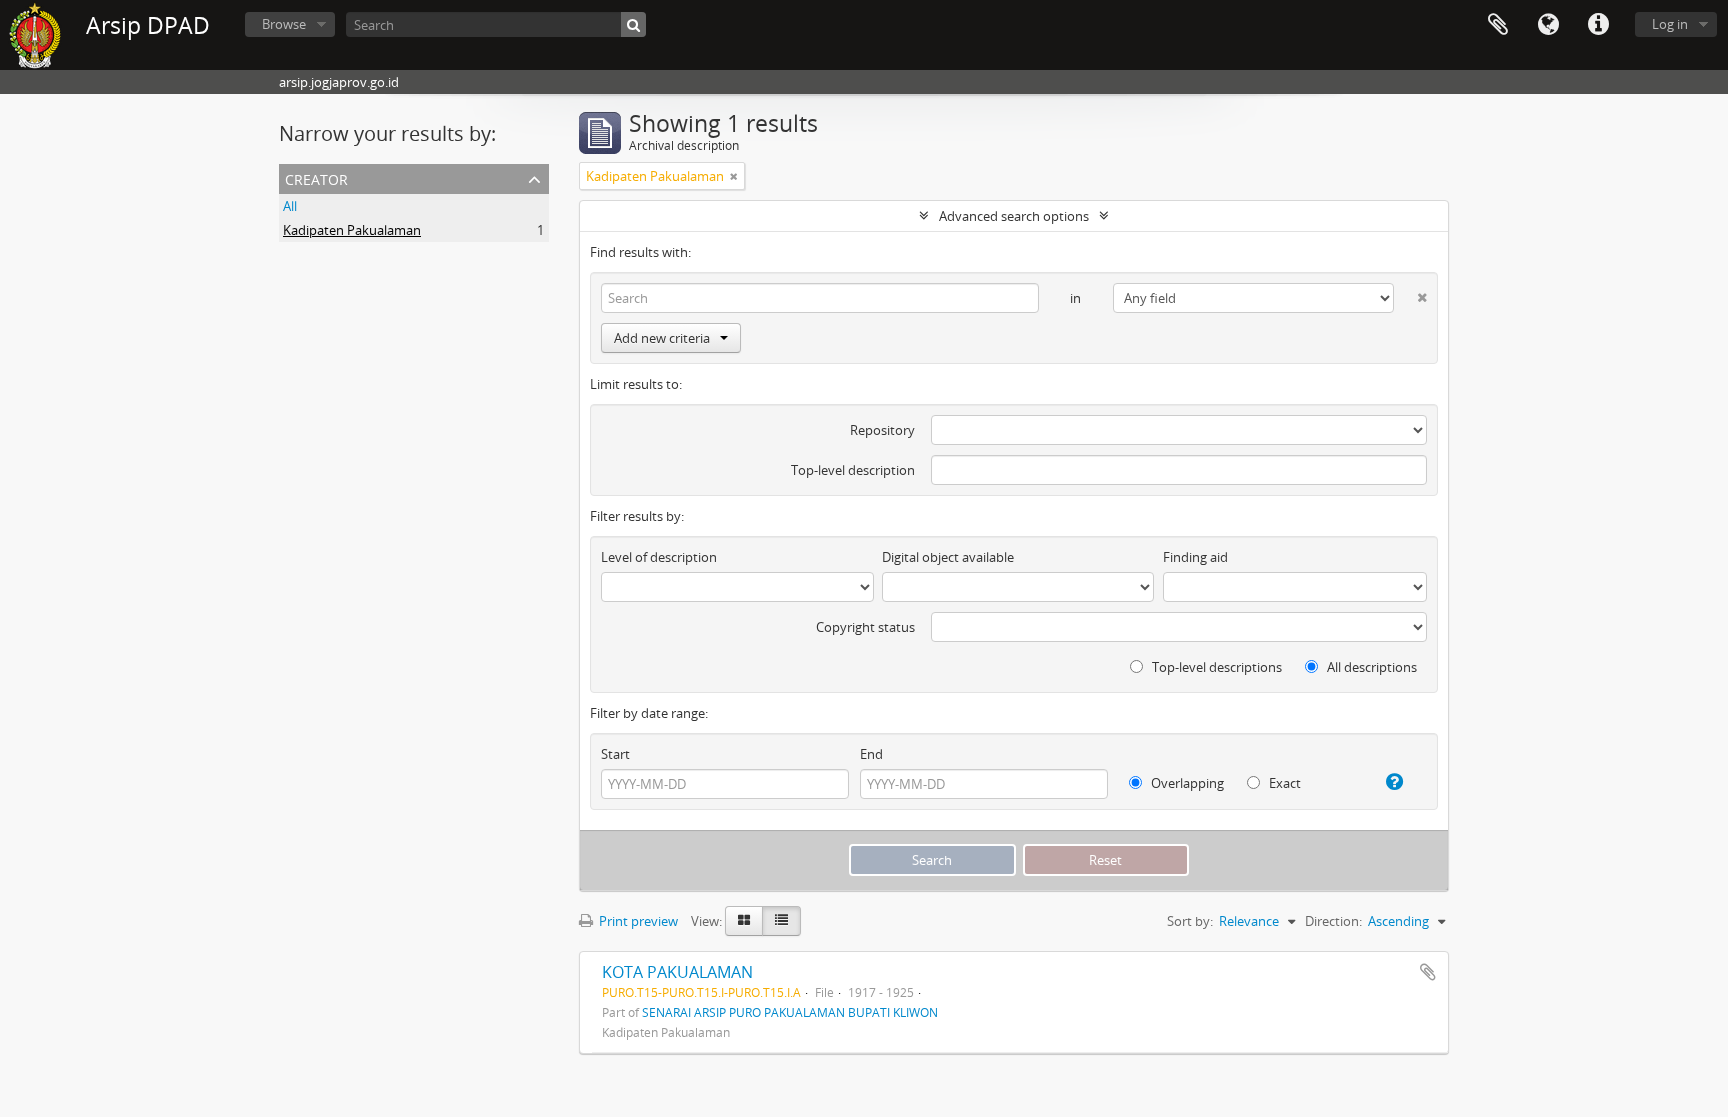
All (290, 206)
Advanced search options (1014, 216)
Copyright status (865, 627)
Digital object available (948, 557)
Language (1548, 25)
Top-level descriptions (1215, 667)
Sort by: (1190, 921)
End (871, 754)
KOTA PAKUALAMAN (677, 972)
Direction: (1333, 921)
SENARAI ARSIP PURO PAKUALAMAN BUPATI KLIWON (790, 1012)
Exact (1283, 783)
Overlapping (1186, 783)
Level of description (659, 557)
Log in (1670, 24)
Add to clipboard (1428, 972)
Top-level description (853, 470)
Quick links (1598, 25)
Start (615, 754)
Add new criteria (662, 338)
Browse (284, 24)
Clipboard (1498, 25)
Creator (316, 177)
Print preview (637, 921)
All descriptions (1370, 667)
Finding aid (1195, 557)
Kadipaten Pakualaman (352, 230)
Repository (882, 430)
